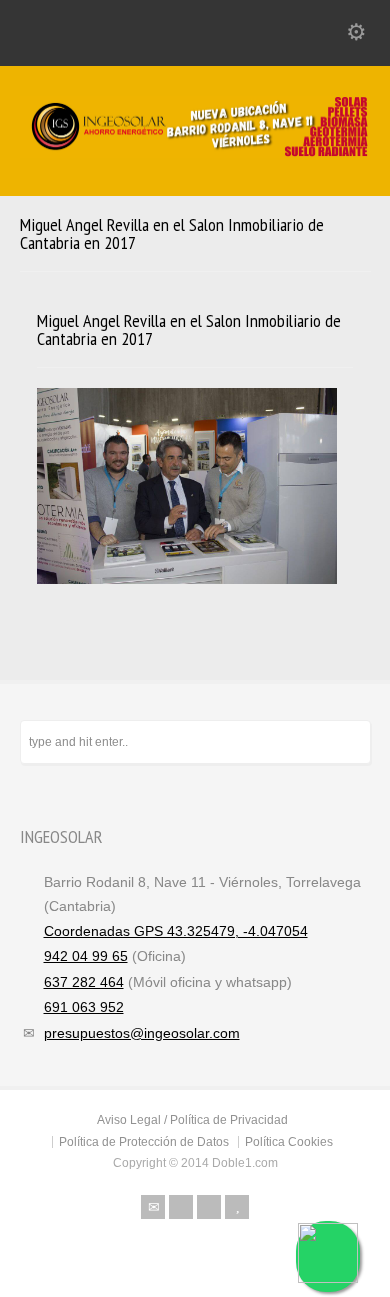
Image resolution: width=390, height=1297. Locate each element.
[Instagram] (209, 1207)
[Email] (153, 1207)
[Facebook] (181, 1207)
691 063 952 (84, 1007)
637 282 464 (84, 982)
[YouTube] (237, 1207)
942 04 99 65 (86, 956)
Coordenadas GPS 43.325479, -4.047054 (176, 931)
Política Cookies (289, 1142)
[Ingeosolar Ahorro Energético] (195, 153)
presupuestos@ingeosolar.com (142, 1033)
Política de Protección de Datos (144, 1142)
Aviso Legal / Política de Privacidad (192, 1120)
